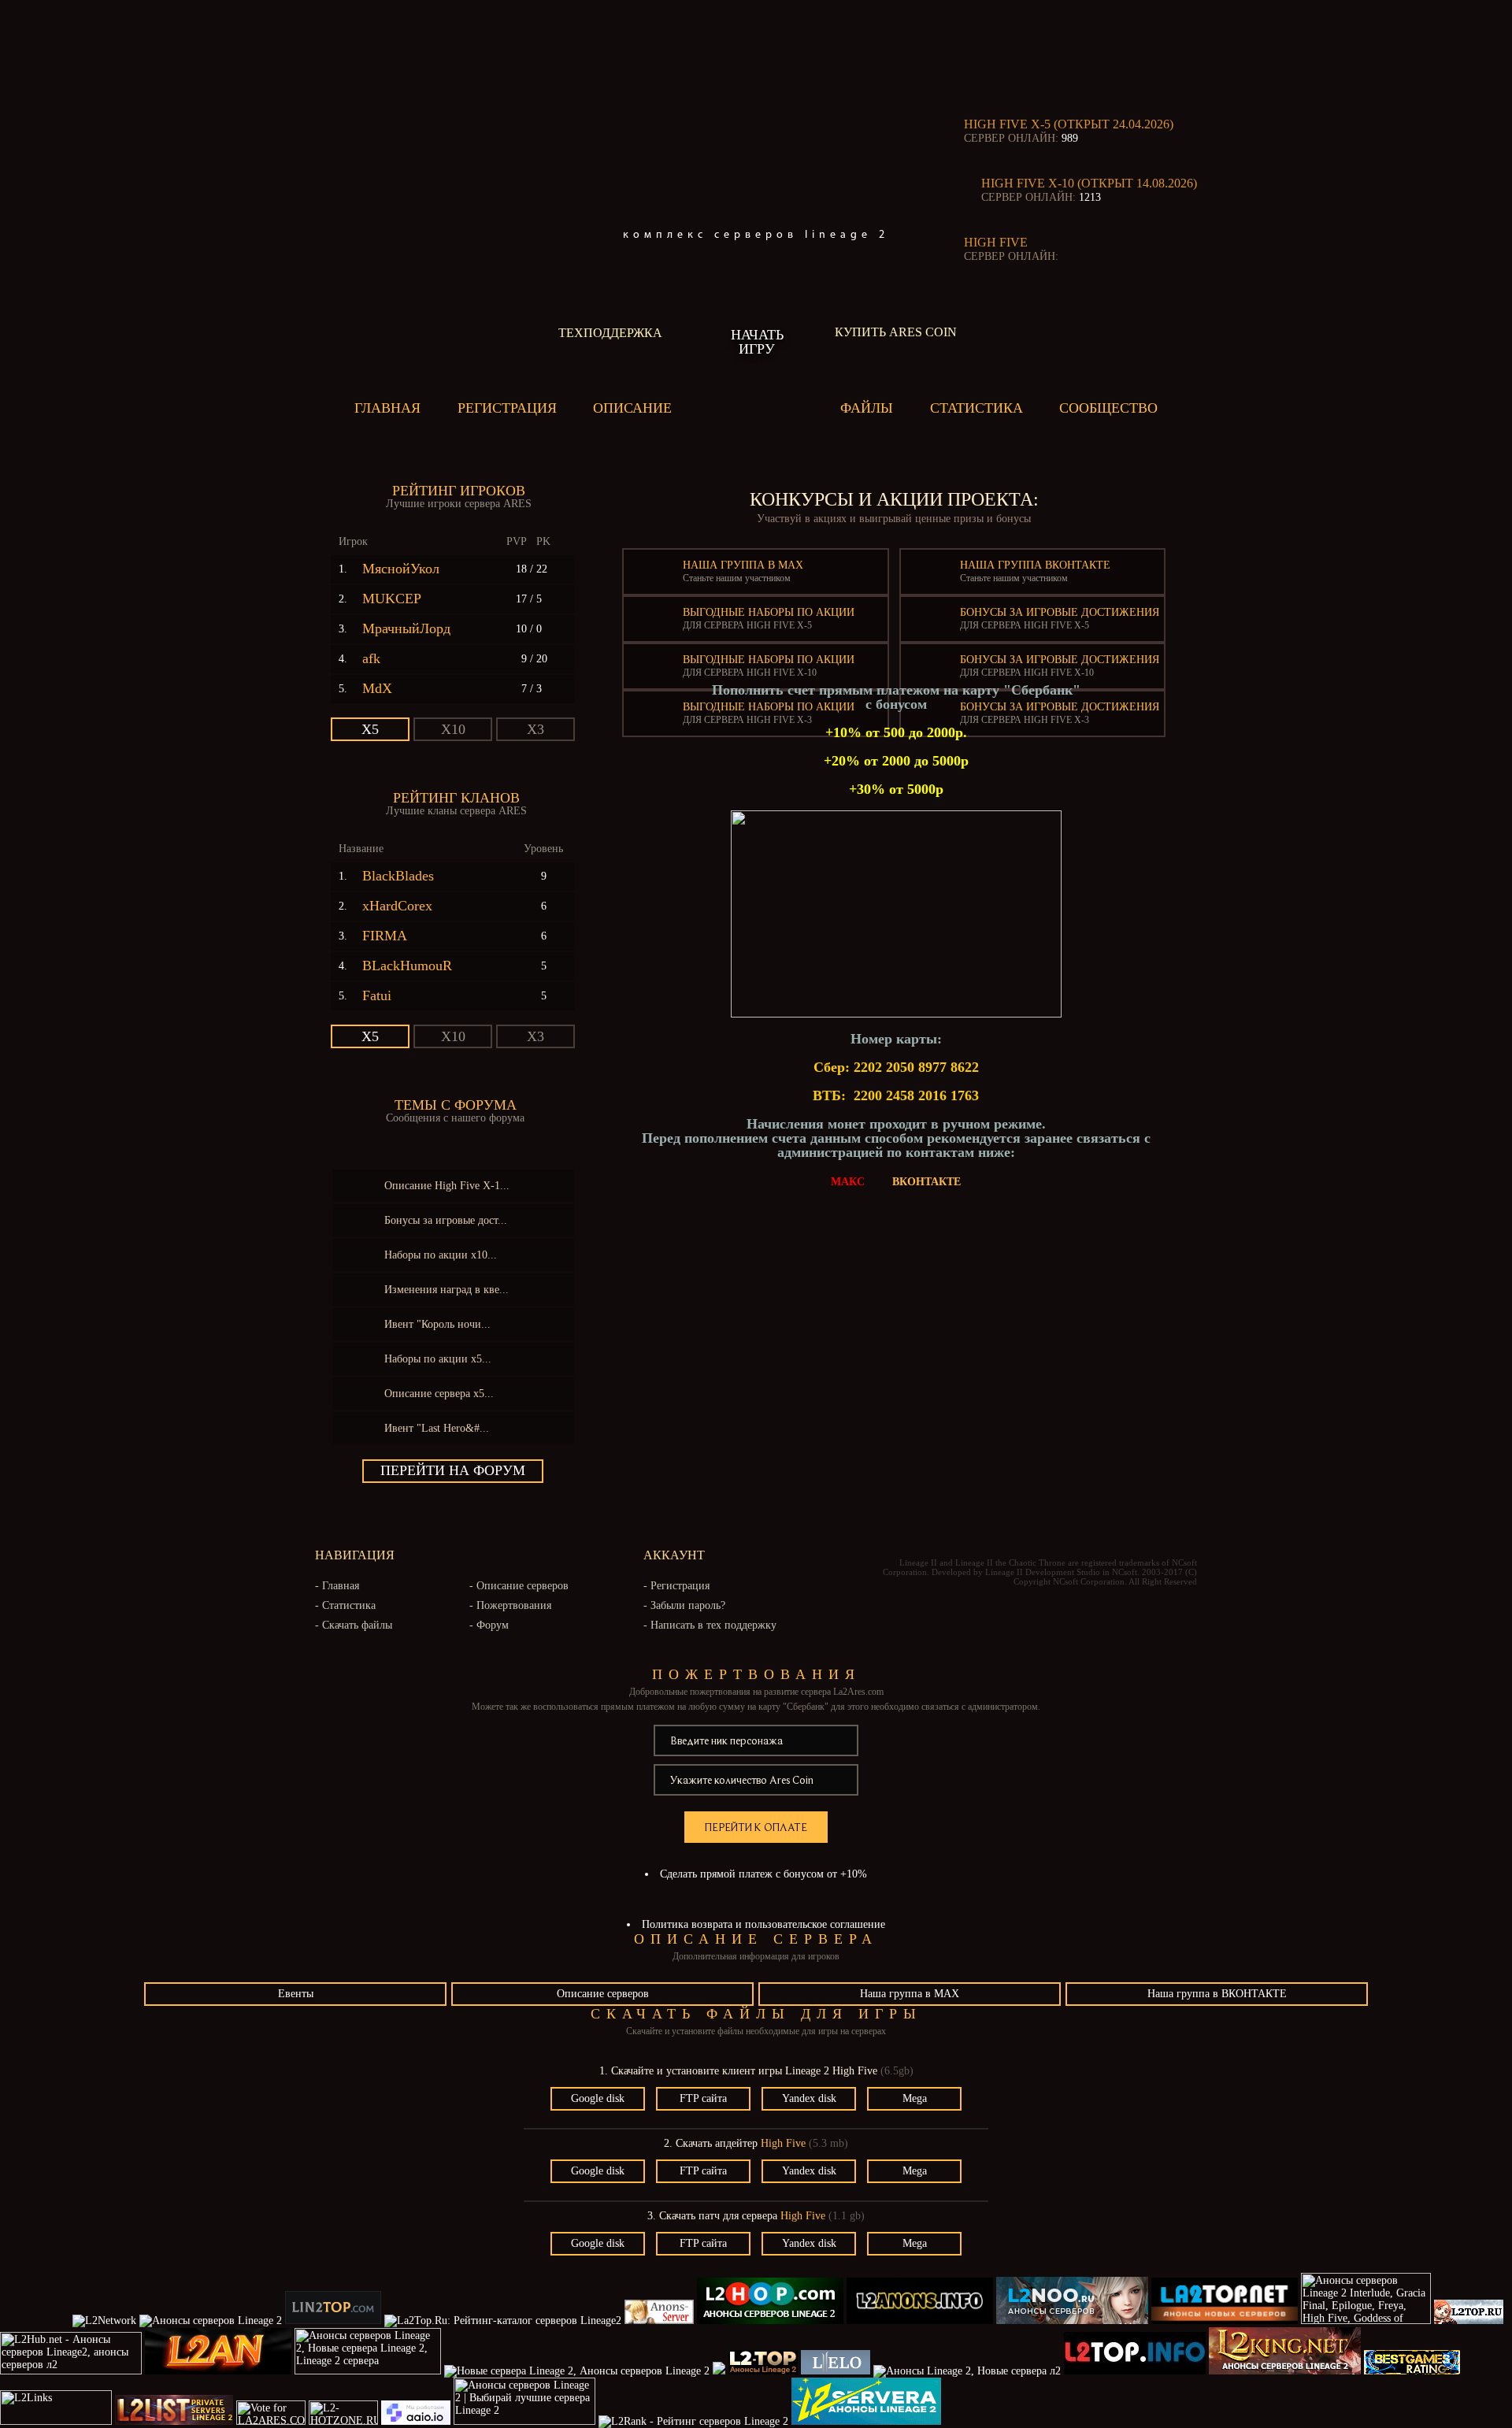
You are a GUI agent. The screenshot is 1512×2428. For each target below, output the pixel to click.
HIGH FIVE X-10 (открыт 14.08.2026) (1089, 183)
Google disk (598, 2098)
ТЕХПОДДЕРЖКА (610, 333)
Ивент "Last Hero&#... (437, 1428)
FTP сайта (703, 2098)
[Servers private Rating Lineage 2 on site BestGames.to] (1412, 2371)
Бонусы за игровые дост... (446, 1220)
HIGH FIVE (996, 242)
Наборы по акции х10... (441, 1255)
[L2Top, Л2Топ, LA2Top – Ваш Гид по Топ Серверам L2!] (1136, 2371)
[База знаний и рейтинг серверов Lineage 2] (719, 2371)
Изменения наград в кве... (447, 1290)
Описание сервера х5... (439, 1394)
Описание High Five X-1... (447, 1186)
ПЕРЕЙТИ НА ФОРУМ (453, 1470)
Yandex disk (809, 2098)
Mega (915, 2098)
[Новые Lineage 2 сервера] (770, 2321)
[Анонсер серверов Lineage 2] (57, 2421)
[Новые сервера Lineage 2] (333, 2321)
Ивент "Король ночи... (437, 1324)
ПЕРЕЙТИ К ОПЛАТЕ (756, 1827)
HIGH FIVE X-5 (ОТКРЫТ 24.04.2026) (1069, 124)
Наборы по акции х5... (438, 1359)
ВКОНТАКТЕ (926, 1182)
